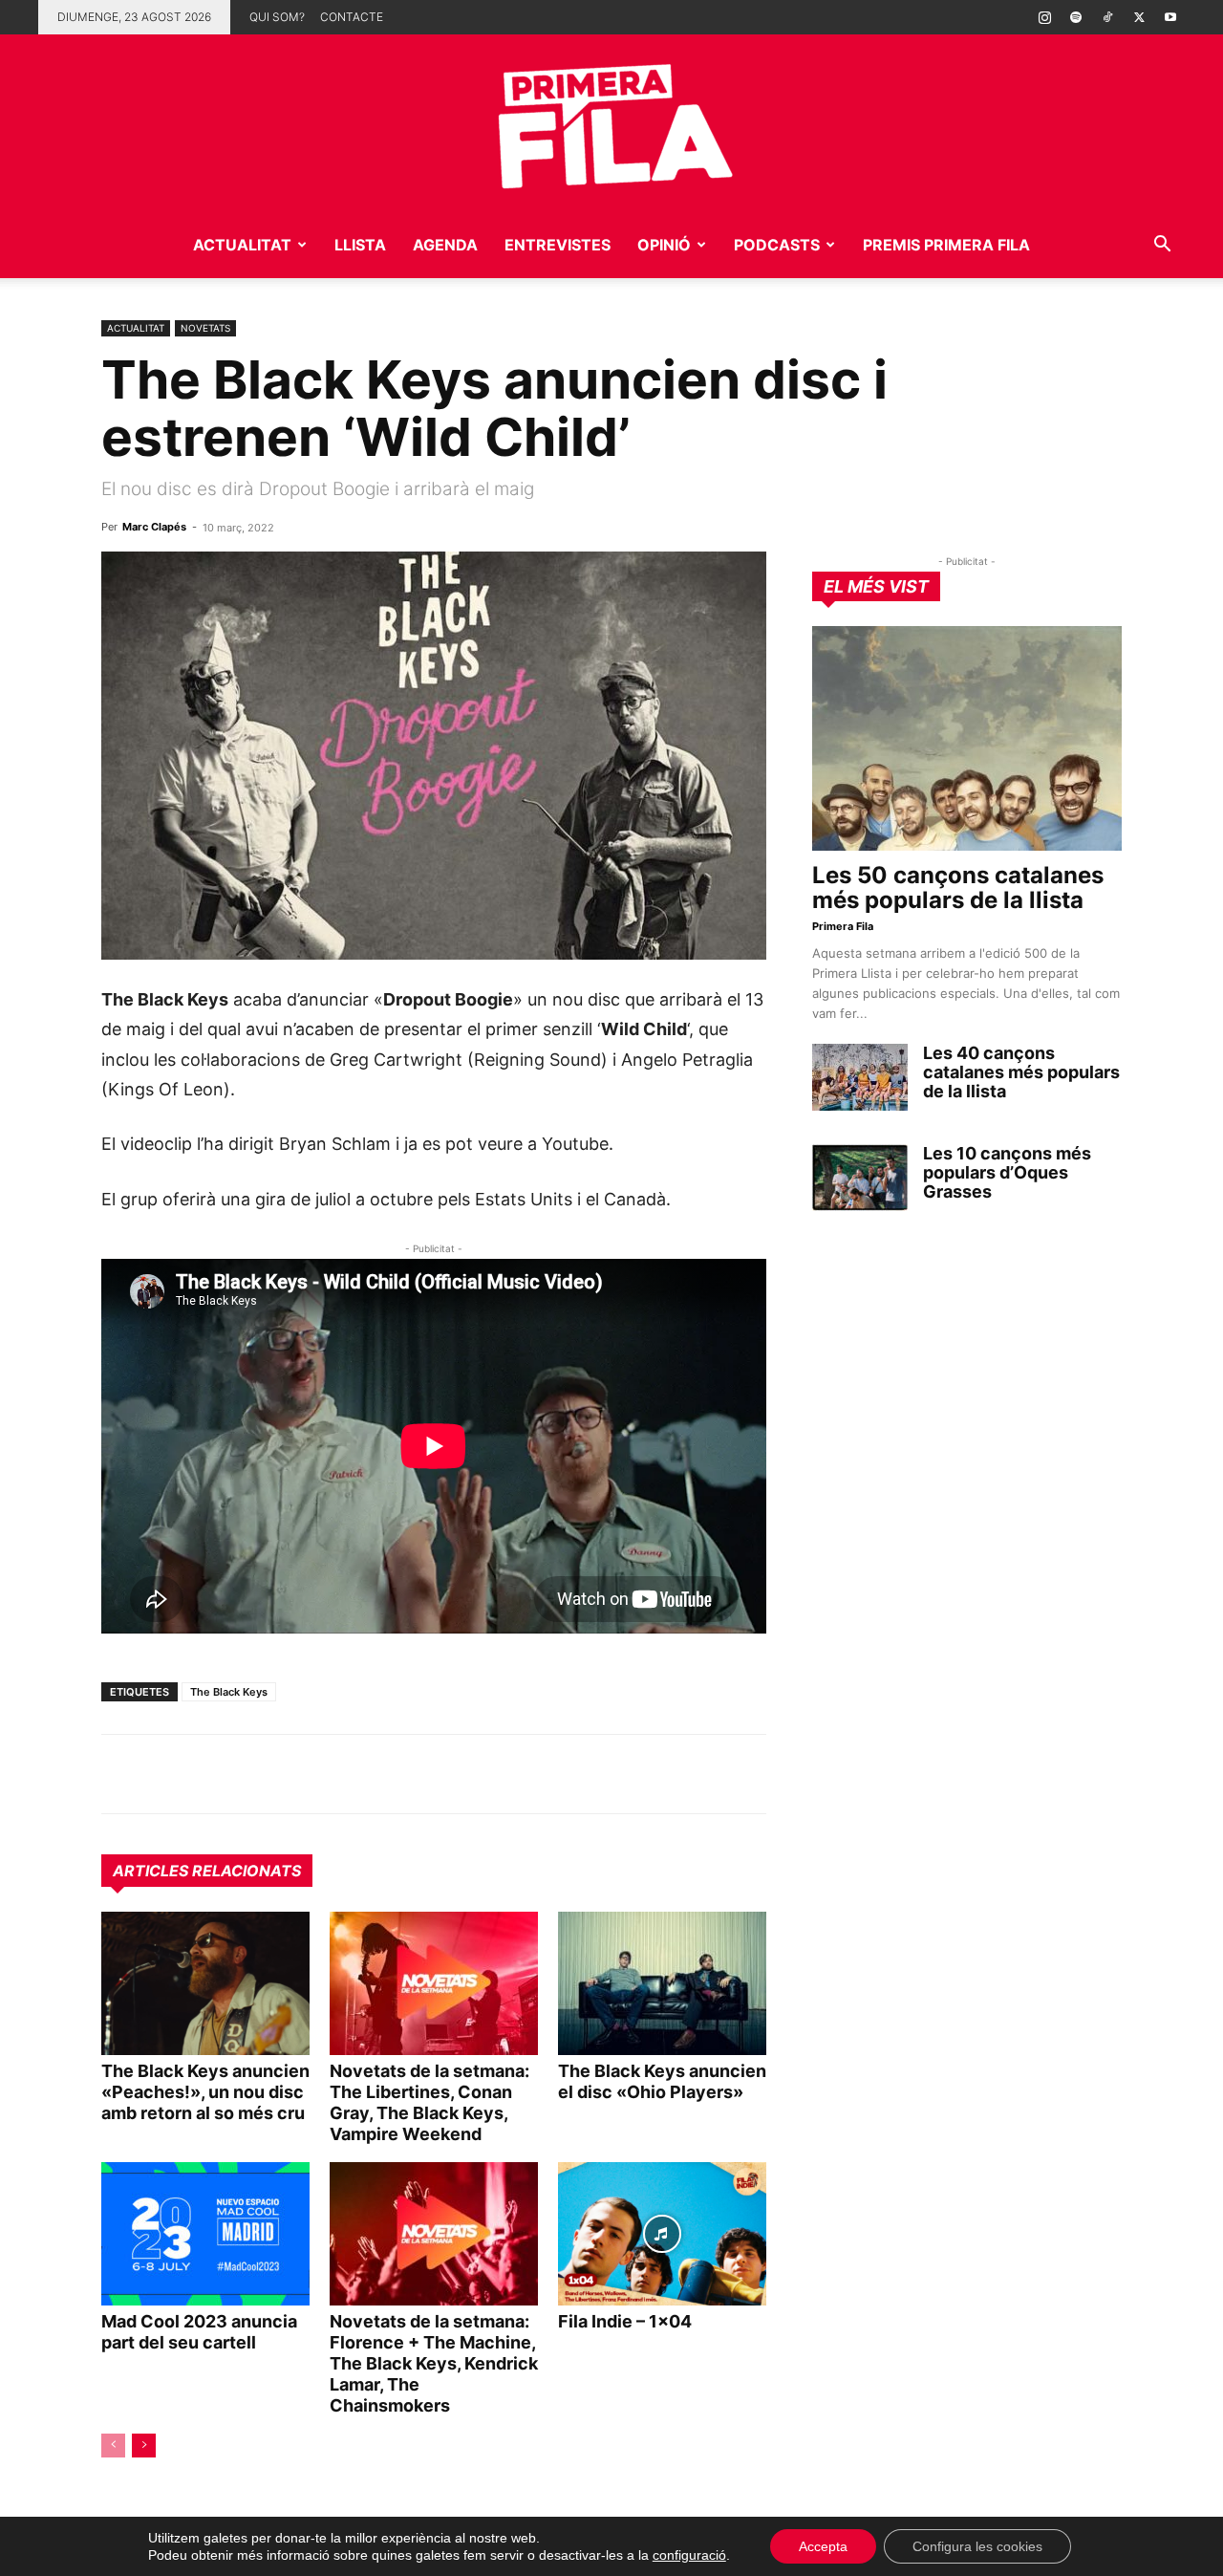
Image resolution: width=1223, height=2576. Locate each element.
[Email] (296, 1774)
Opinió (664, 245)
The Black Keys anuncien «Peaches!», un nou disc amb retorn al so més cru (205, 2092)
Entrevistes (558, 245)
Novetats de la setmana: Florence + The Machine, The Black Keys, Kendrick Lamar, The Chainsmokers (434, 2363)
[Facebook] (252, 1774)
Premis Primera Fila (946, 245)
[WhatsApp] (120, 1774)
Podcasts (777, 245)
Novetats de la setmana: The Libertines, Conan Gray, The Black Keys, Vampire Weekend (429, 2102)
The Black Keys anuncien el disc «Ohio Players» (662, 2081)
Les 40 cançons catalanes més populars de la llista (1021, 1072)
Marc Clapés (154, 527)
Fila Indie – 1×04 (625, 2321)
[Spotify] (1076, 17)
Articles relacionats (207, 1871)
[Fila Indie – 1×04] (662, 2234)
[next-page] (144, 2446)
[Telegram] (164, 1774)
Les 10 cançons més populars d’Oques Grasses (1007, 1172)
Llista (360, 245)
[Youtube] (1170, 17)
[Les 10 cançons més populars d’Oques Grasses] (860, 1178)
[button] (1162, 246)
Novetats (205, 328)
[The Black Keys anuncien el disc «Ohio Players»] (662, 1983)
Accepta (823, 2546)
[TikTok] (1107, 17)
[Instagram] (1044, 17)
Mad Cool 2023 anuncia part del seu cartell (199, 2332)
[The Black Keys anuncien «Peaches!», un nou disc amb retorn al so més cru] (205, 1983)
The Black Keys (229, 1692)
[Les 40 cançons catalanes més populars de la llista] (860, 1077)
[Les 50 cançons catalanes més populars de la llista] (967, 738)
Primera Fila (843, 926)
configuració (689, 2555)
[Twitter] (1139, 17)
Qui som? (277, 17)
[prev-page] (113, 2446)
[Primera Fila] (611, 123)
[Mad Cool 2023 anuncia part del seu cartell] (205, 2234)
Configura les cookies (977, 2546)
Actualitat (242, 245)
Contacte (352, 17)
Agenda (445, 245)
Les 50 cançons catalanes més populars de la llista (958, 888)
